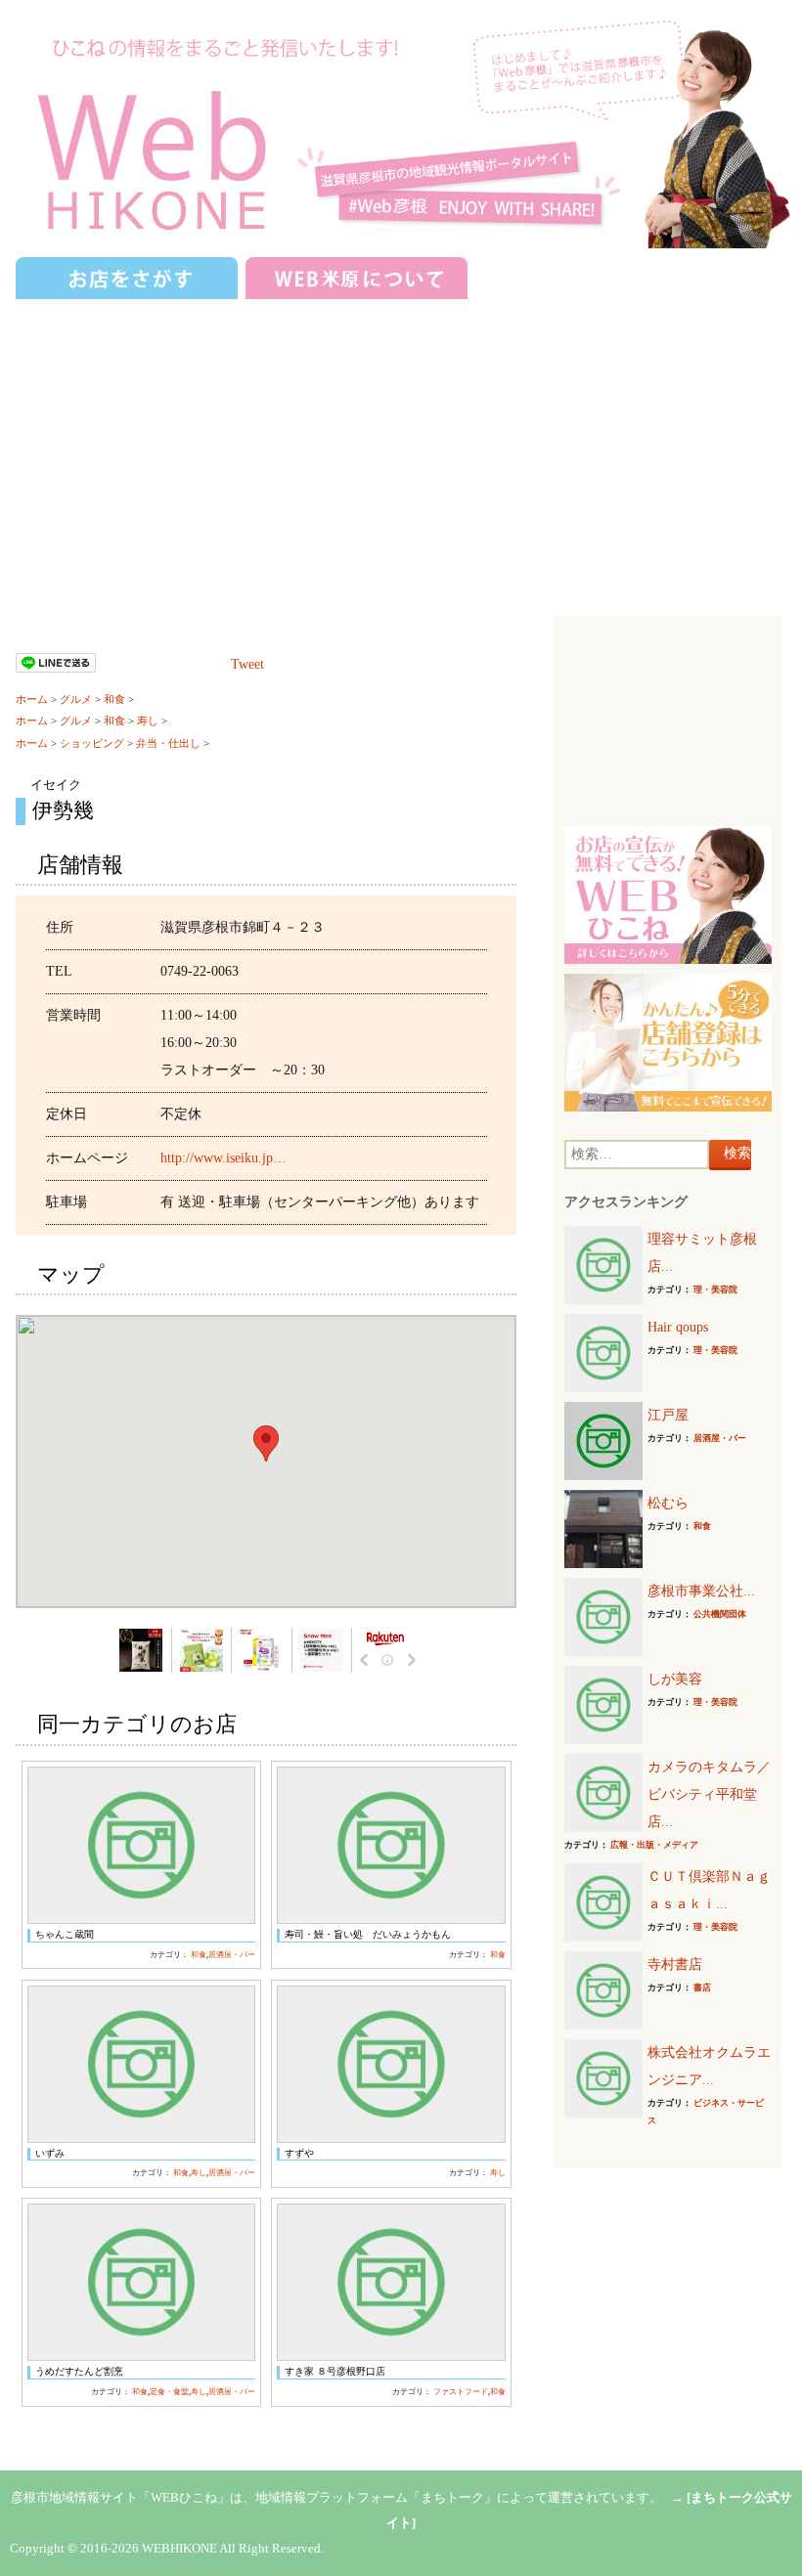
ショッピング (92, 743)
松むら (668, 1503)
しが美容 (675, 1679)
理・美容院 (715, 1289)
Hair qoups (678, 1327)
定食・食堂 (169, 2392)
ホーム (32, 699)
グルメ (76, 699)
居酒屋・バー (232, 1955)
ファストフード (461, 2392)
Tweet (247, 664)
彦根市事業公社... (701, 1591)
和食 (114, 699)
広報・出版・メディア (654, 1845)
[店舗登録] (668, 1042)
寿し (148, 720)
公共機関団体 (720, 1614)
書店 (702, 1987)
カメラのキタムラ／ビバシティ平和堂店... (709, 1794)
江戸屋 (668, 1415)
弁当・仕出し (168, 743)
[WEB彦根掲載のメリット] (668, 894)
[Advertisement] (401, 450)
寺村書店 (675, 1965)
